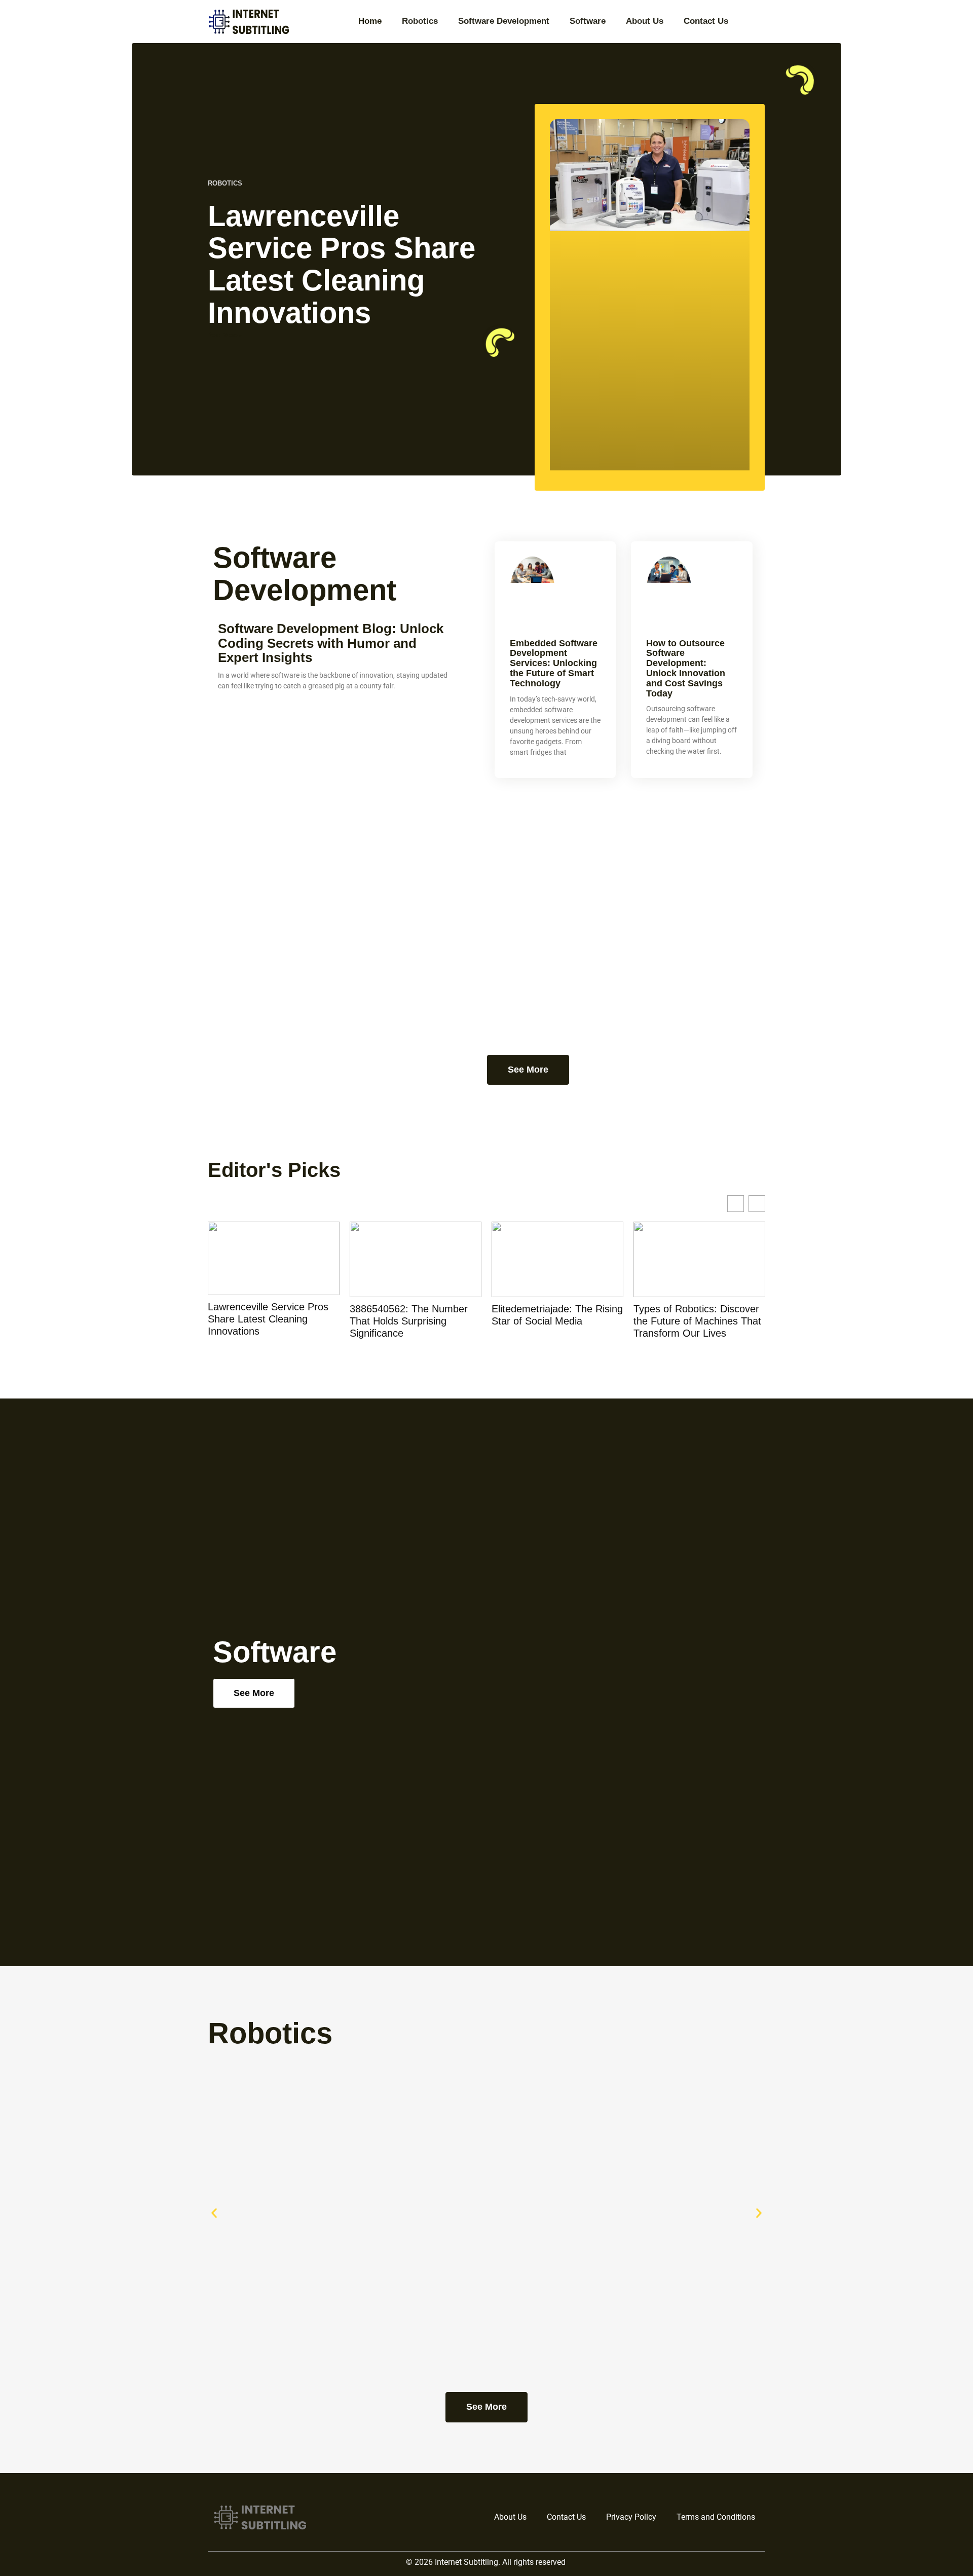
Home (370, 21)
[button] (214, 2213)
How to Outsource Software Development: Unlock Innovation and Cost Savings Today (686, 668)
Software (588, 21)
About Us (645, 21)
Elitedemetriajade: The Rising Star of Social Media (557, 1315)
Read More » (225, 335)
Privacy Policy (631, 2517)
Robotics (420, 21)
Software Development (504, 21)
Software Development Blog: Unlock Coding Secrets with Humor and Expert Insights (331, 643)
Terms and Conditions (716, 2517)
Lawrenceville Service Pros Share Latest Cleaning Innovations (342, 264)
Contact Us (706, 21)
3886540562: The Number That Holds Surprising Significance (409, 1321)
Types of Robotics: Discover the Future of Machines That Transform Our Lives (697, 1321)
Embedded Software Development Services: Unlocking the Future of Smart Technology (554, 663)
